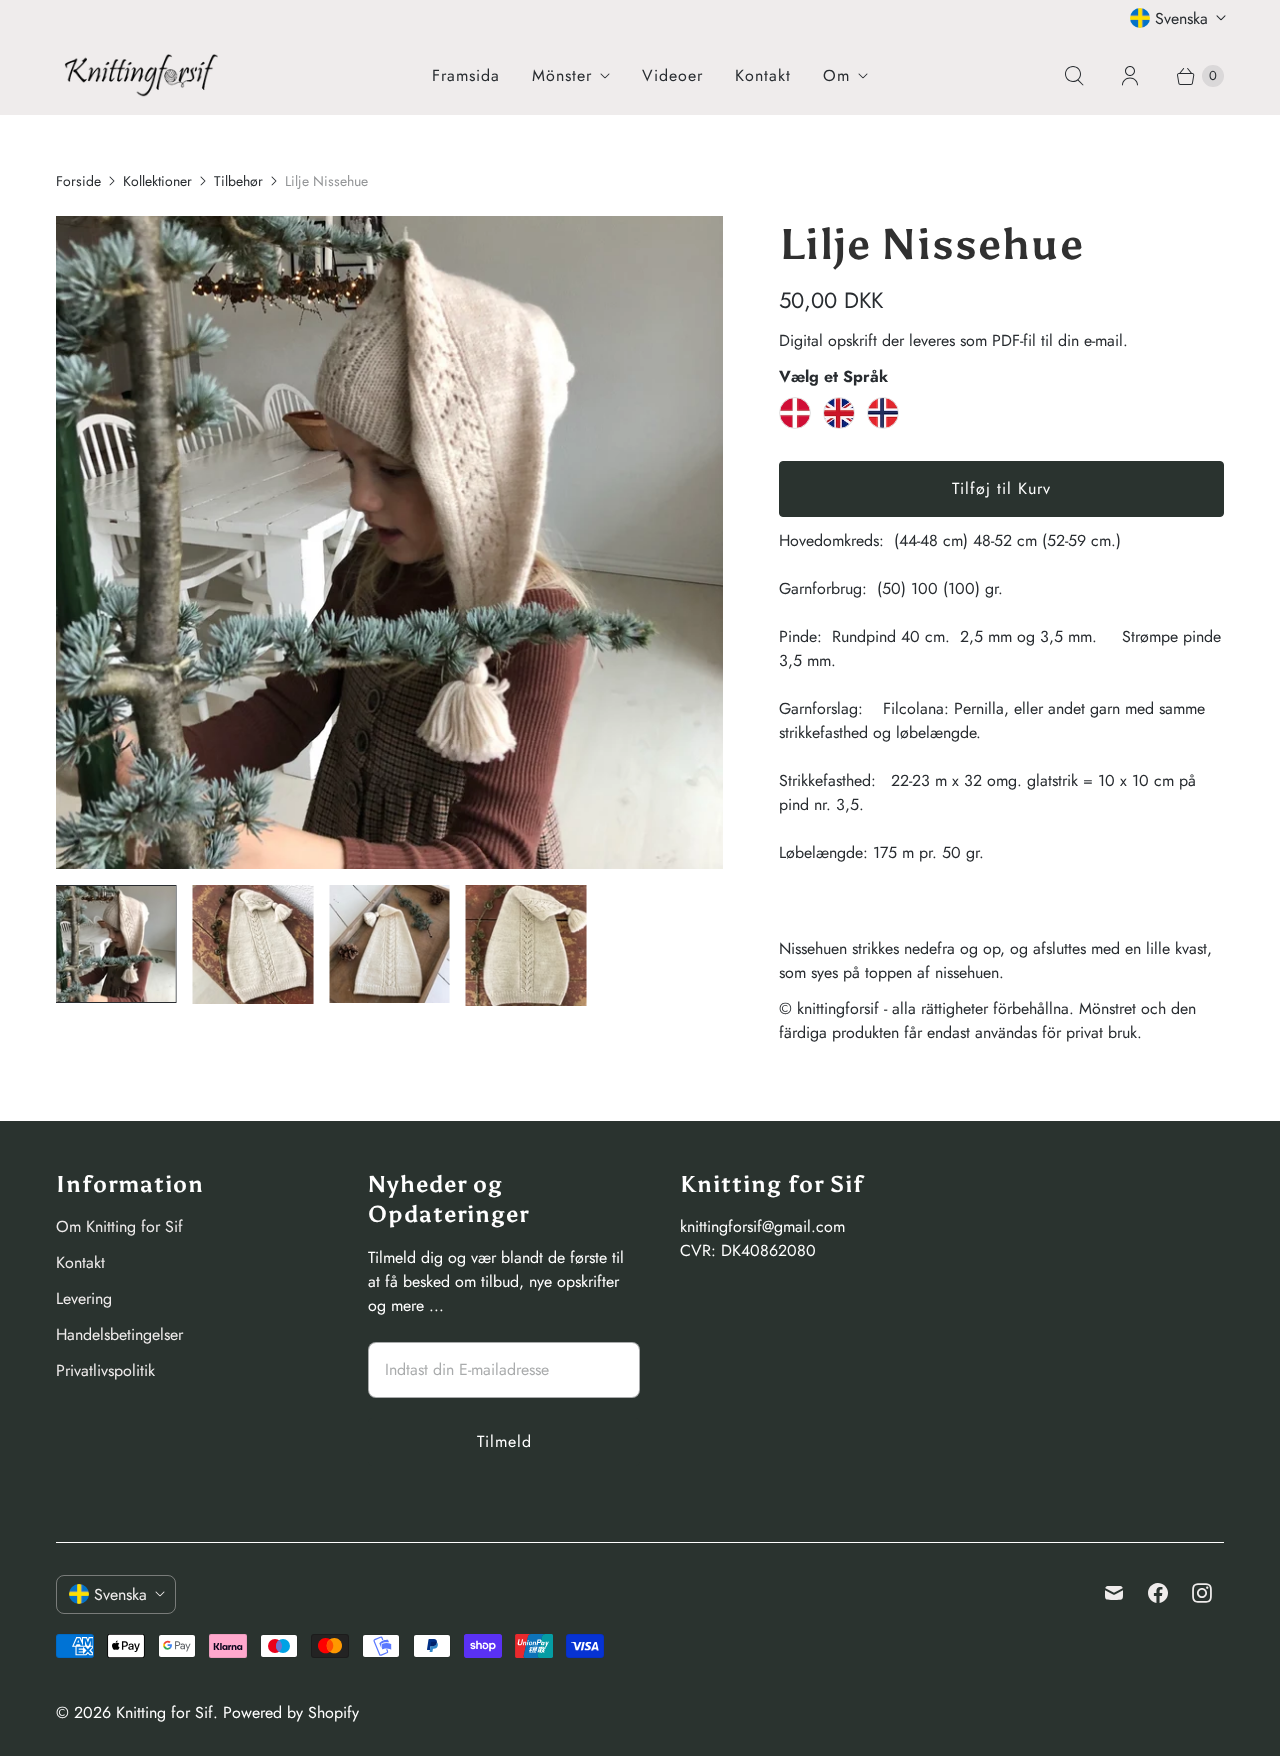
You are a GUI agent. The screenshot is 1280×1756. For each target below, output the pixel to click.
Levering (84, 1298)
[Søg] (1074, 76)
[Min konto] (1130, 76)
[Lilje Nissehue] (389, 542)
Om (836, 75)
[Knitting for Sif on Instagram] (1202, 1593)
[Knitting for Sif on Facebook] (1158, 1593)
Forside (78, 181)
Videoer (672, 75)
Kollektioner (157, 181)
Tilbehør (238, 181)
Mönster (562, 75)
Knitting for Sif (164, 1712)
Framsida (466, 75)
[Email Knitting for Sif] (1114, 1593)
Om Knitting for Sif (119, 1226)
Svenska (1181, 18)
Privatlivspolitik (105, 1370)
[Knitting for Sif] (141, 75)
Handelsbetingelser (119, 1334)
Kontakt (763, 75)
